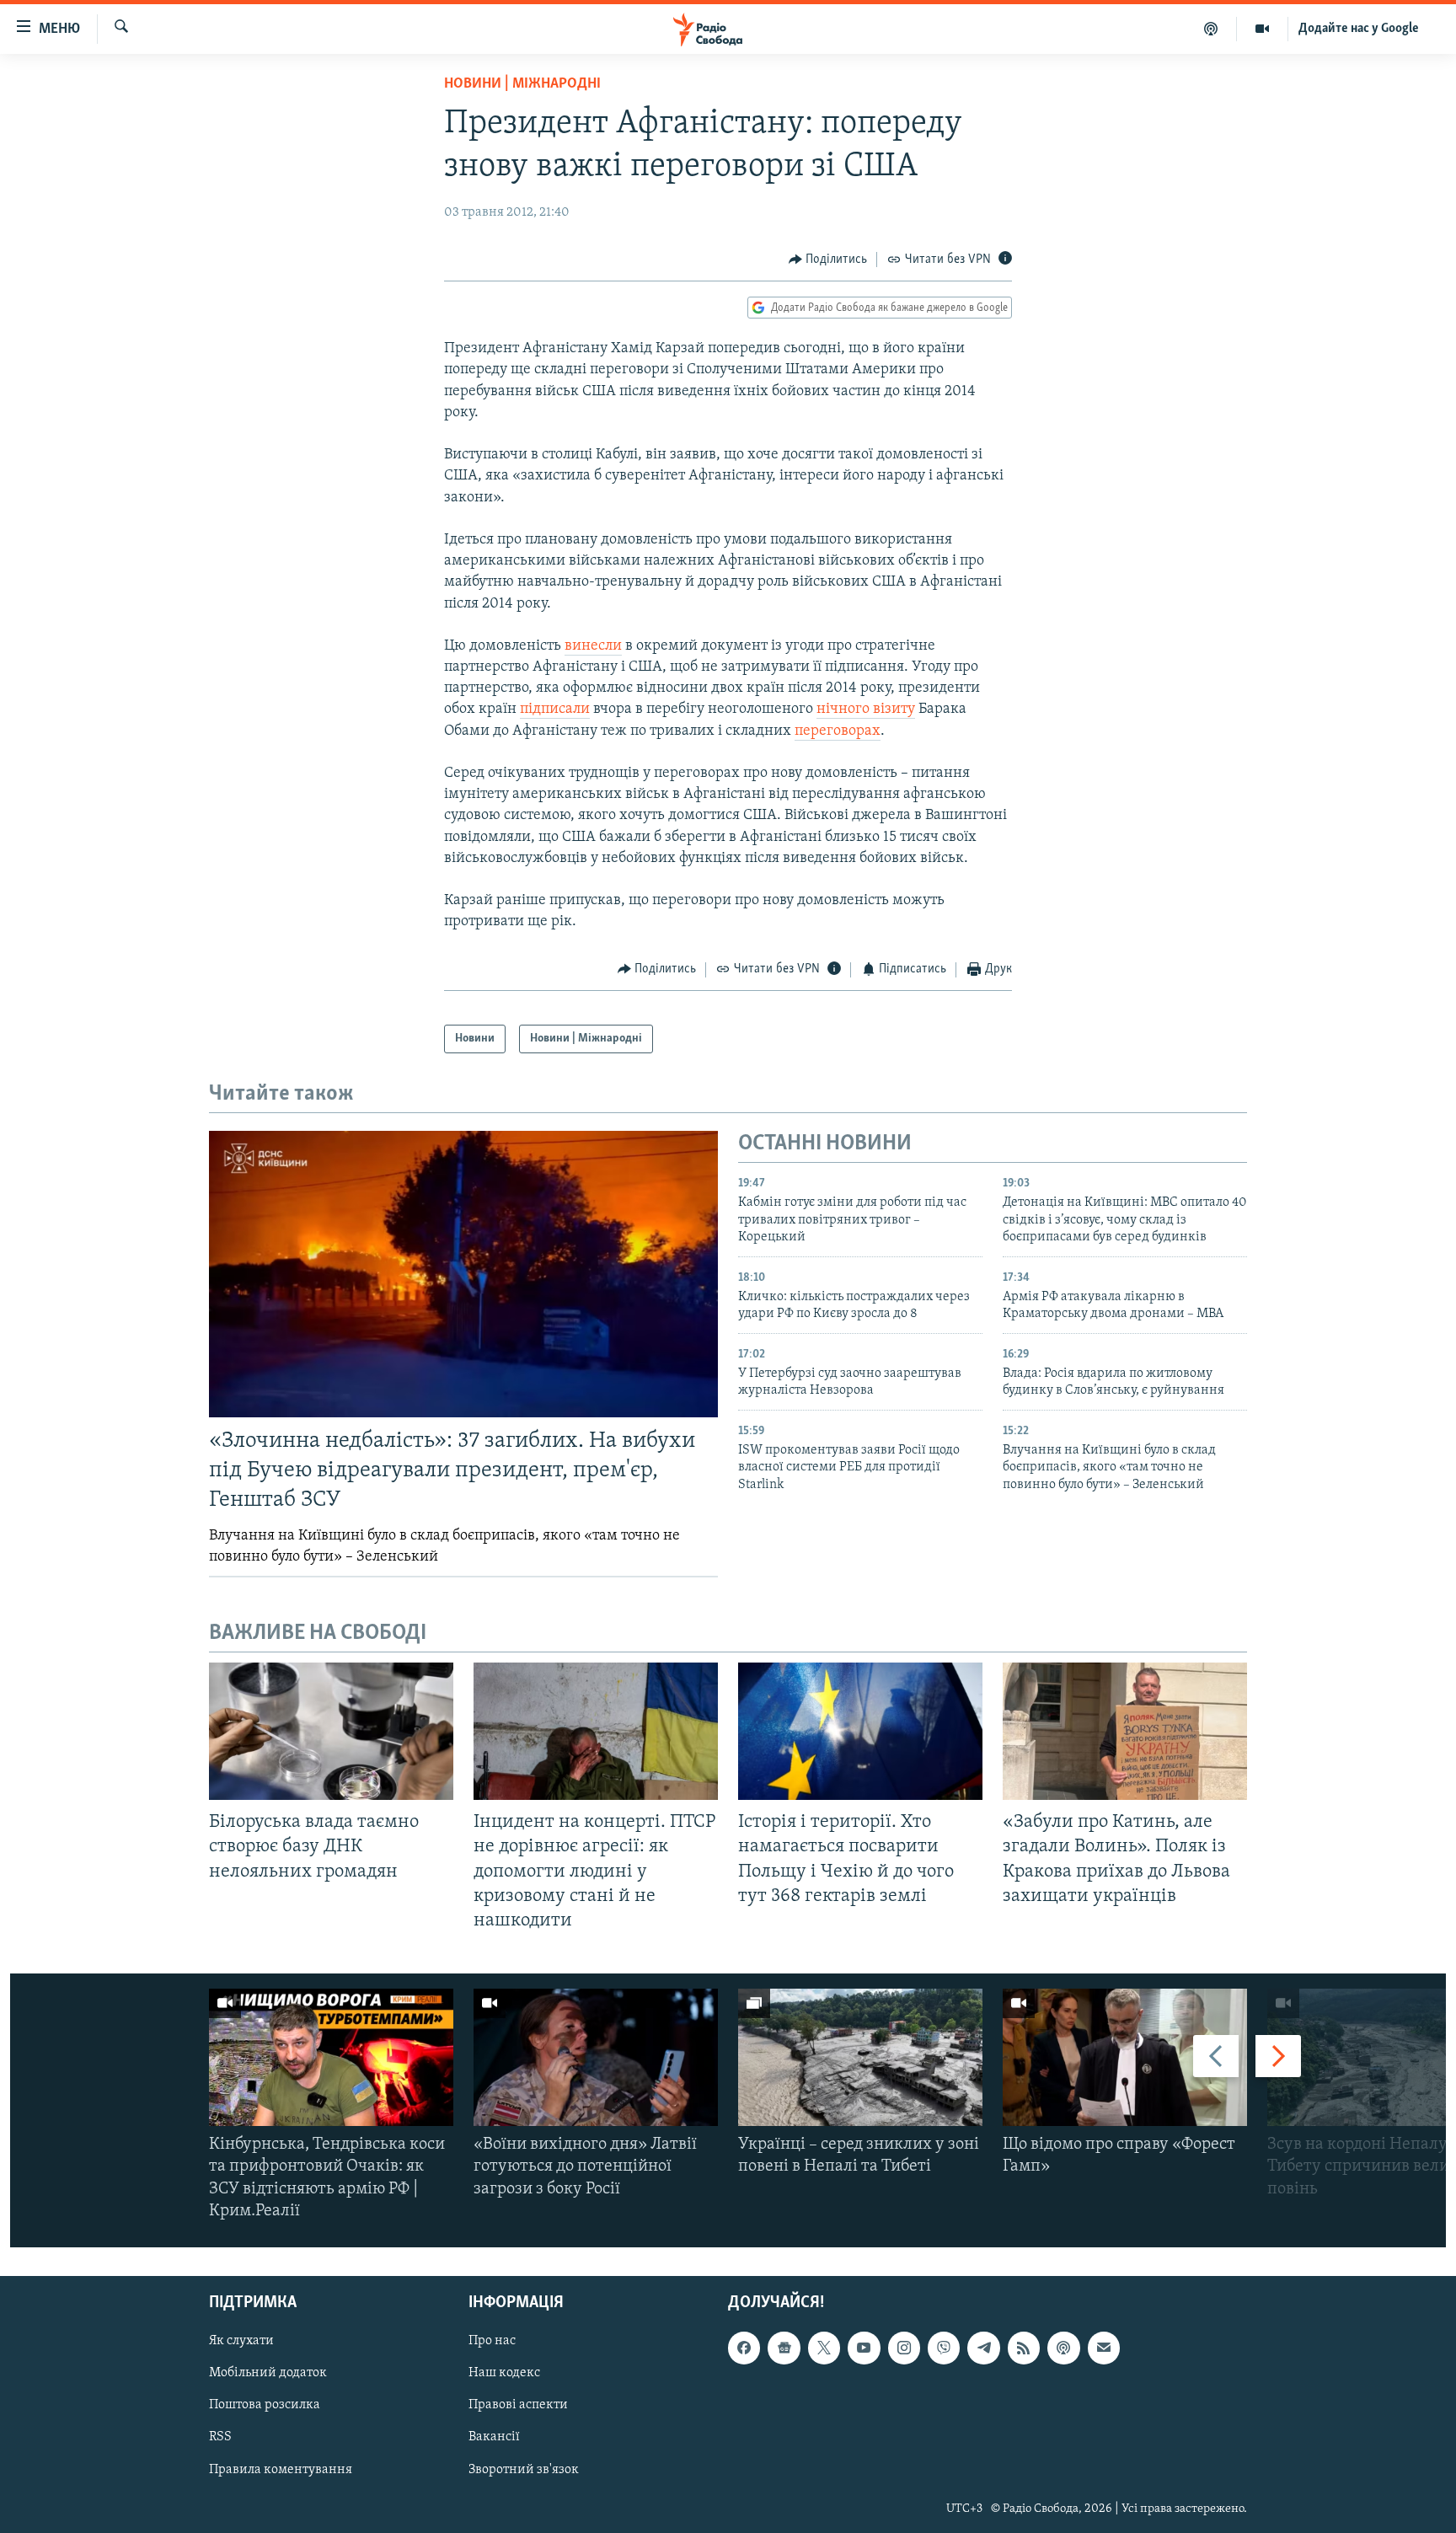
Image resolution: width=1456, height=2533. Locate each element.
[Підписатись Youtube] (864, 2348)
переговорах (838, 731)
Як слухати (241, 2341)
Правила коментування (281, 2470)
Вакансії (494, 2437)
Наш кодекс (504, 2373)
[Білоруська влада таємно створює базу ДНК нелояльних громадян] (331, 1731)
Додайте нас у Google (1359, 29)
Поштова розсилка (265, 2405)
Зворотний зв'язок (524, 2470)
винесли (593, 646)
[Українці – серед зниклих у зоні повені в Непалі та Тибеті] (860, 2057)
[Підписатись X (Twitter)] (824, 2348)
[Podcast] (1063, 2348)
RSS (220, 2437)
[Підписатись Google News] (784, 2348)
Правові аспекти (518, 2405)
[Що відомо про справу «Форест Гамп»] (1125, 2057)
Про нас (492, 2341)
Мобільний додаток (268, 2373)
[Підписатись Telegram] (983, 2348)
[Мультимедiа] (1263, 29)
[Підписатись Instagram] (904, 2348)
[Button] (828, 260)
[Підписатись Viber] (944, 2348)
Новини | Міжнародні (522, 84)
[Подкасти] (1211, 29)
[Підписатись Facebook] (744, 2348)
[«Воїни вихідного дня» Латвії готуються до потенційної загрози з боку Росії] (596, 2057)
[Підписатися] (1104, 2348)
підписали (555, 710)
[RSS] (1024, 2348)
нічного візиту (866, 710)
